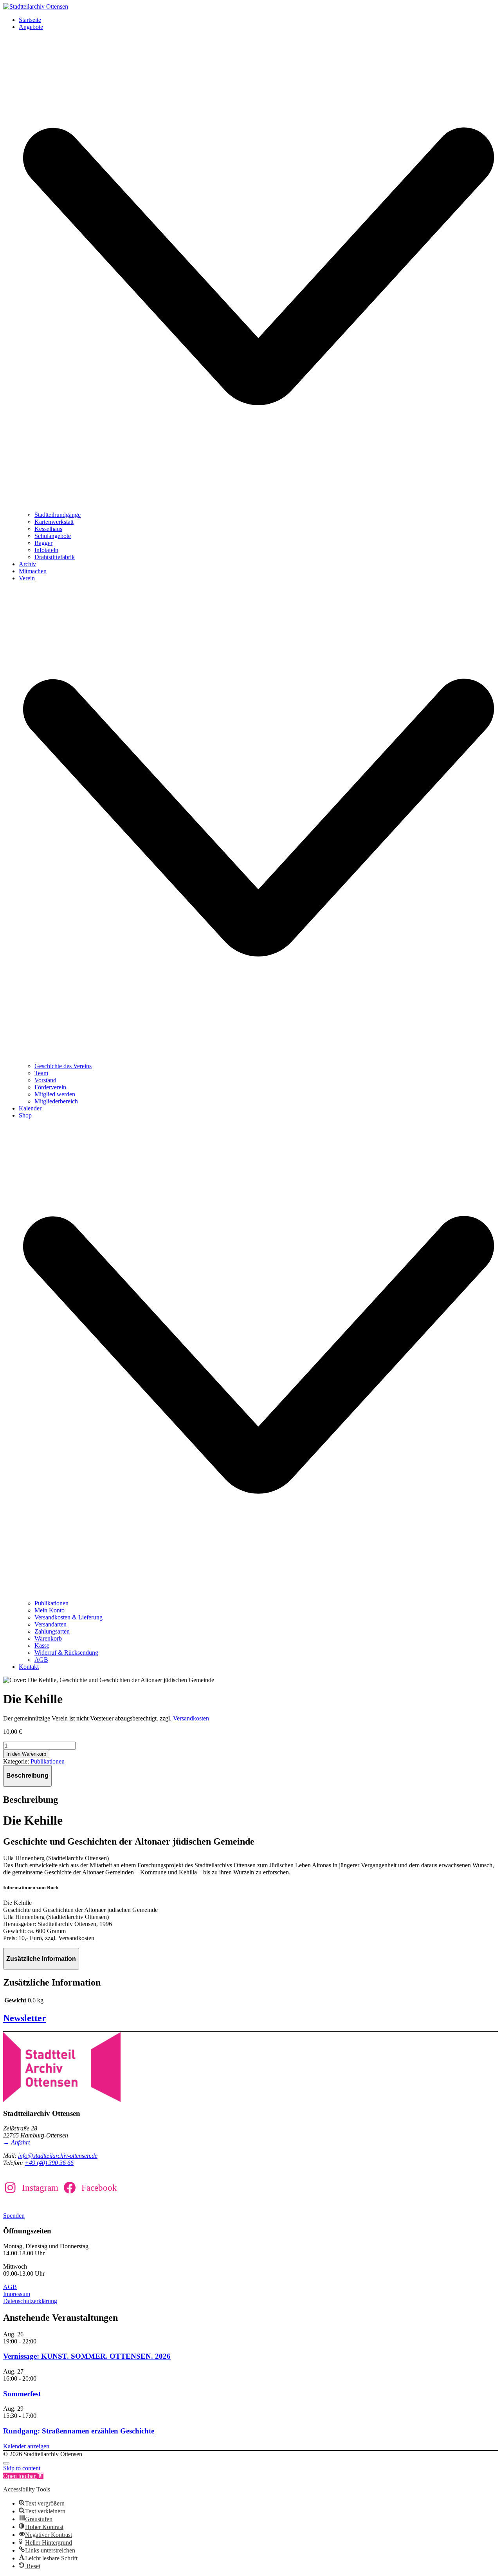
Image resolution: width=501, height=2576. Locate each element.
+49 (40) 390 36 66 (49, 2163)
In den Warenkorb (26, 1754)
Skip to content (22, 2468)
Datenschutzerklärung (30, 2301)
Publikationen (48, 1761)
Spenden (14, 2216)
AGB (10, 2287)
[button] (23, 2476)
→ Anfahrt (16, 2142)
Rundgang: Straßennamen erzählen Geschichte (79, 2431)
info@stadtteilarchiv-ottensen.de (58, 2156)
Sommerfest (22, 2394)
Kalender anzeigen (26, 2446)
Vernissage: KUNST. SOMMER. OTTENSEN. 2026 (87, 2356)
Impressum (17, 2294)
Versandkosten (191, 1718)
